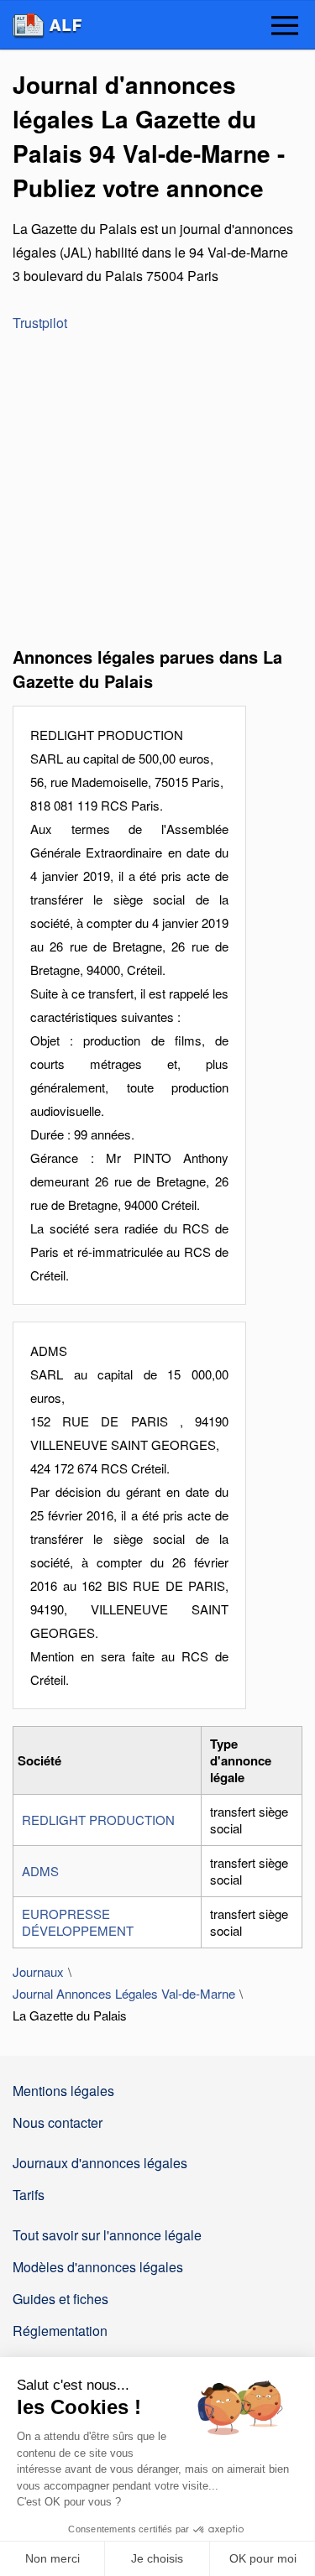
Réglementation (60, 2331)
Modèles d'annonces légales (98, 2267)
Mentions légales (63, 2091)
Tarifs (29, 2195)
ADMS (40, 1871)
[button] (285, 27)
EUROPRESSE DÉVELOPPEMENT (78, 1922)
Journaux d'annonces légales (100, 2163)
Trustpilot (40, 323)
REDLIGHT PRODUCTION (98, 1820)
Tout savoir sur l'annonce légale (107, 2235)
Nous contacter (58, 2122)
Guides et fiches (60, 2299)
